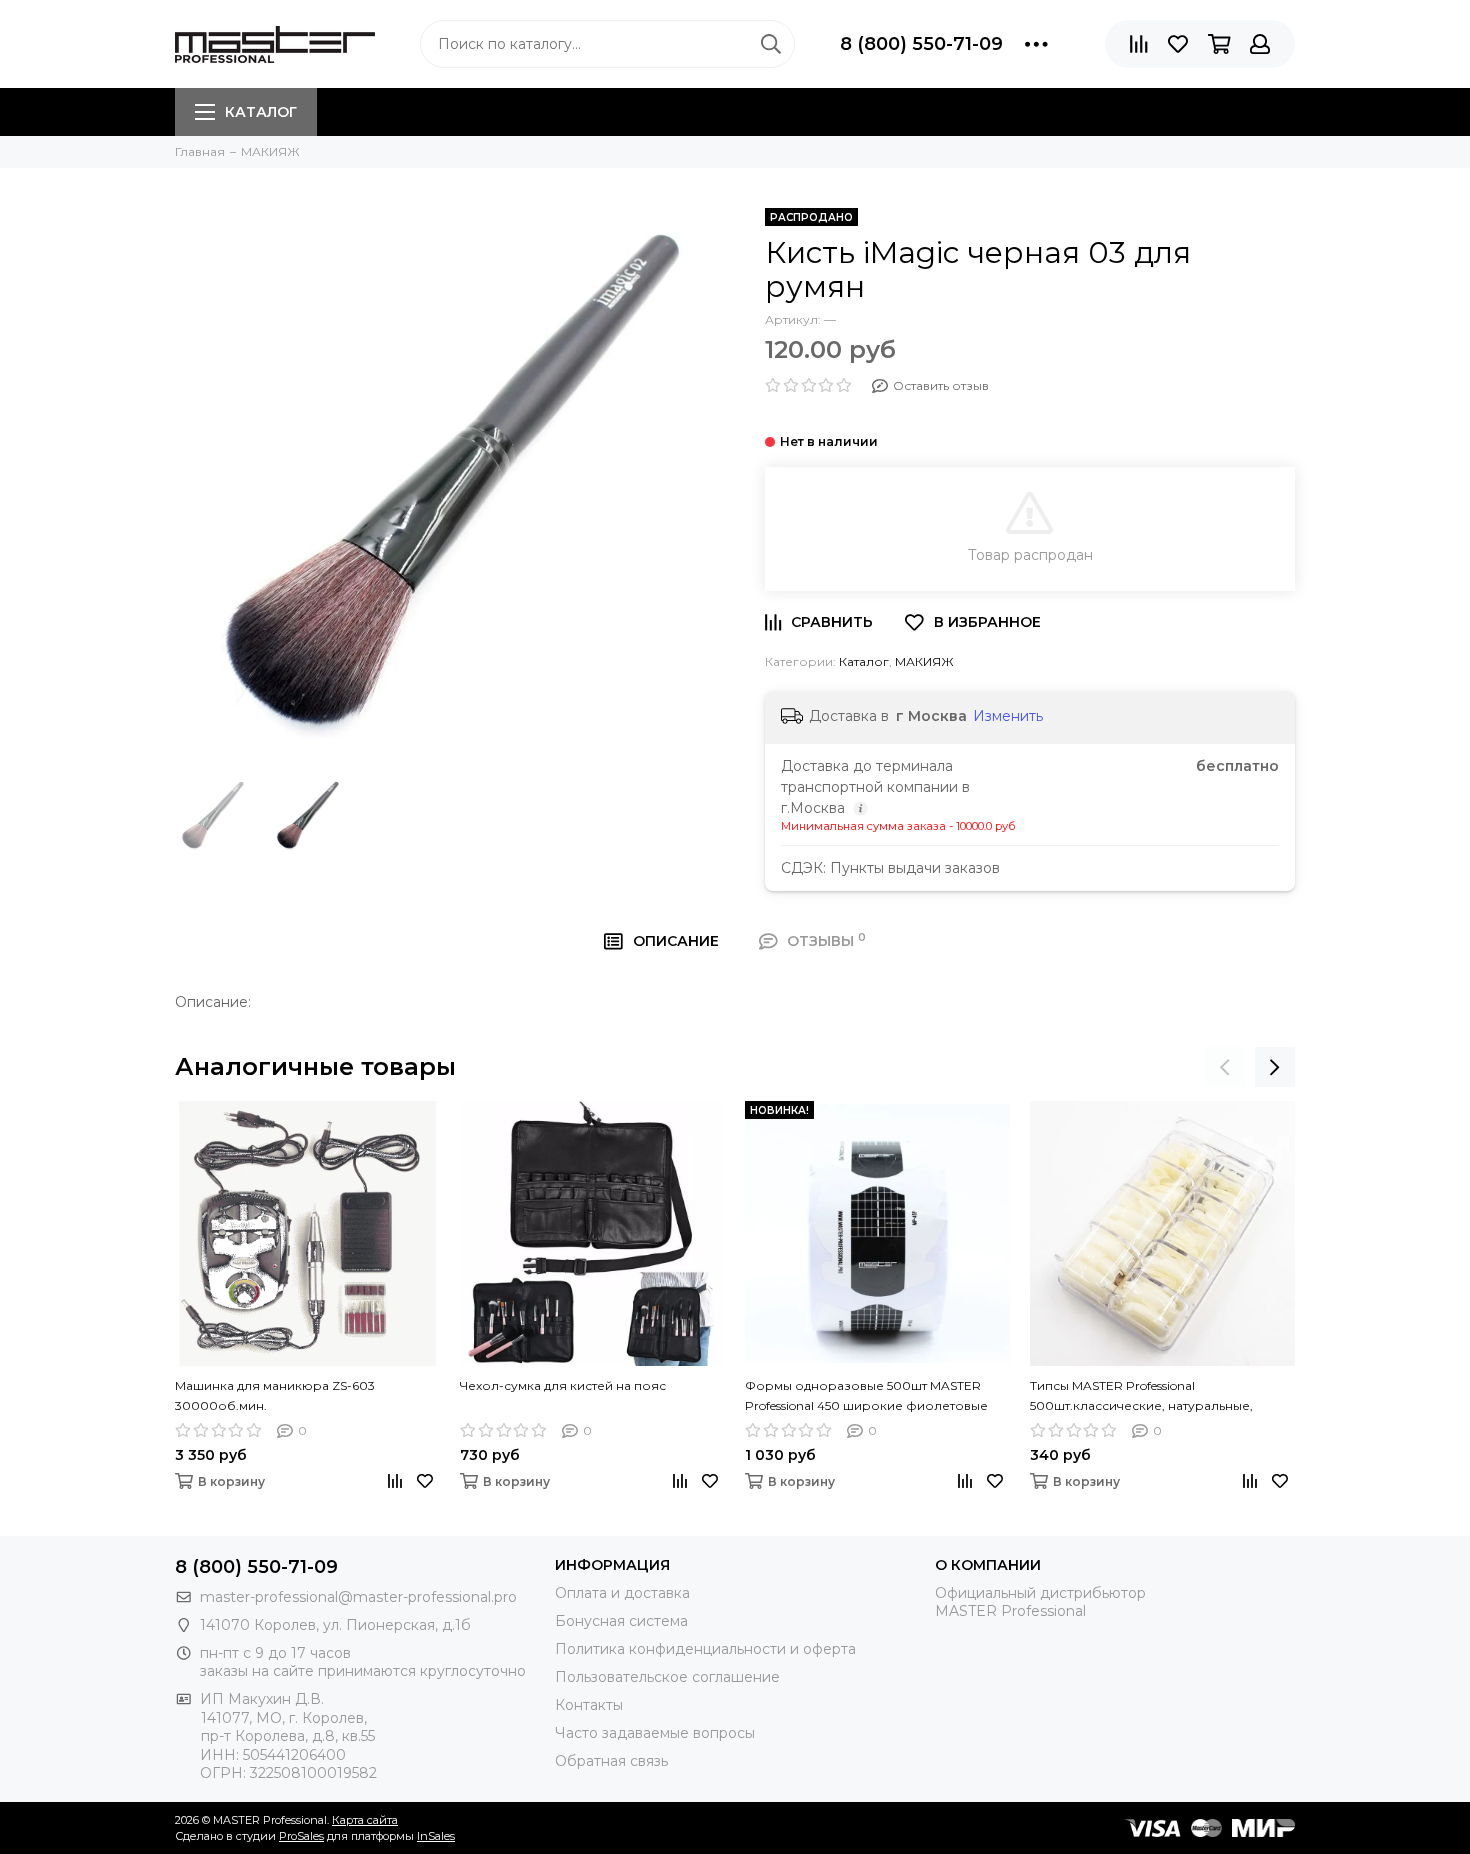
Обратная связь (611, 1761)
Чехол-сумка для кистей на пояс (563, 1385)
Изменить (1008, 716)
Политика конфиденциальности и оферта (705, 1649)
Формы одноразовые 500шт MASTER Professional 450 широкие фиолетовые (866, 1395)
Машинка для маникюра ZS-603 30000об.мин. (275, 1395)
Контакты (589, 1705)
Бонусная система (621, 1621)
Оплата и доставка (622, 1593)
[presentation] (1225, 1067)
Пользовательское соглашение (667, 1677)
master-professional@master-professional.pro (358, 1597)
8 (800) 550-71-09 (921, 44)
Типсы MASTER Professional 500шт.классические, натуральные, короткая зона (1141, 1397)
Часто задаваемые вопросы (655, 1733)
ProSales (301, 1836)
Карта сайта (365, 1820)
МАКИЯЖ (924, 661)
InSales (436, 1836)
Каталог (261, 112)
